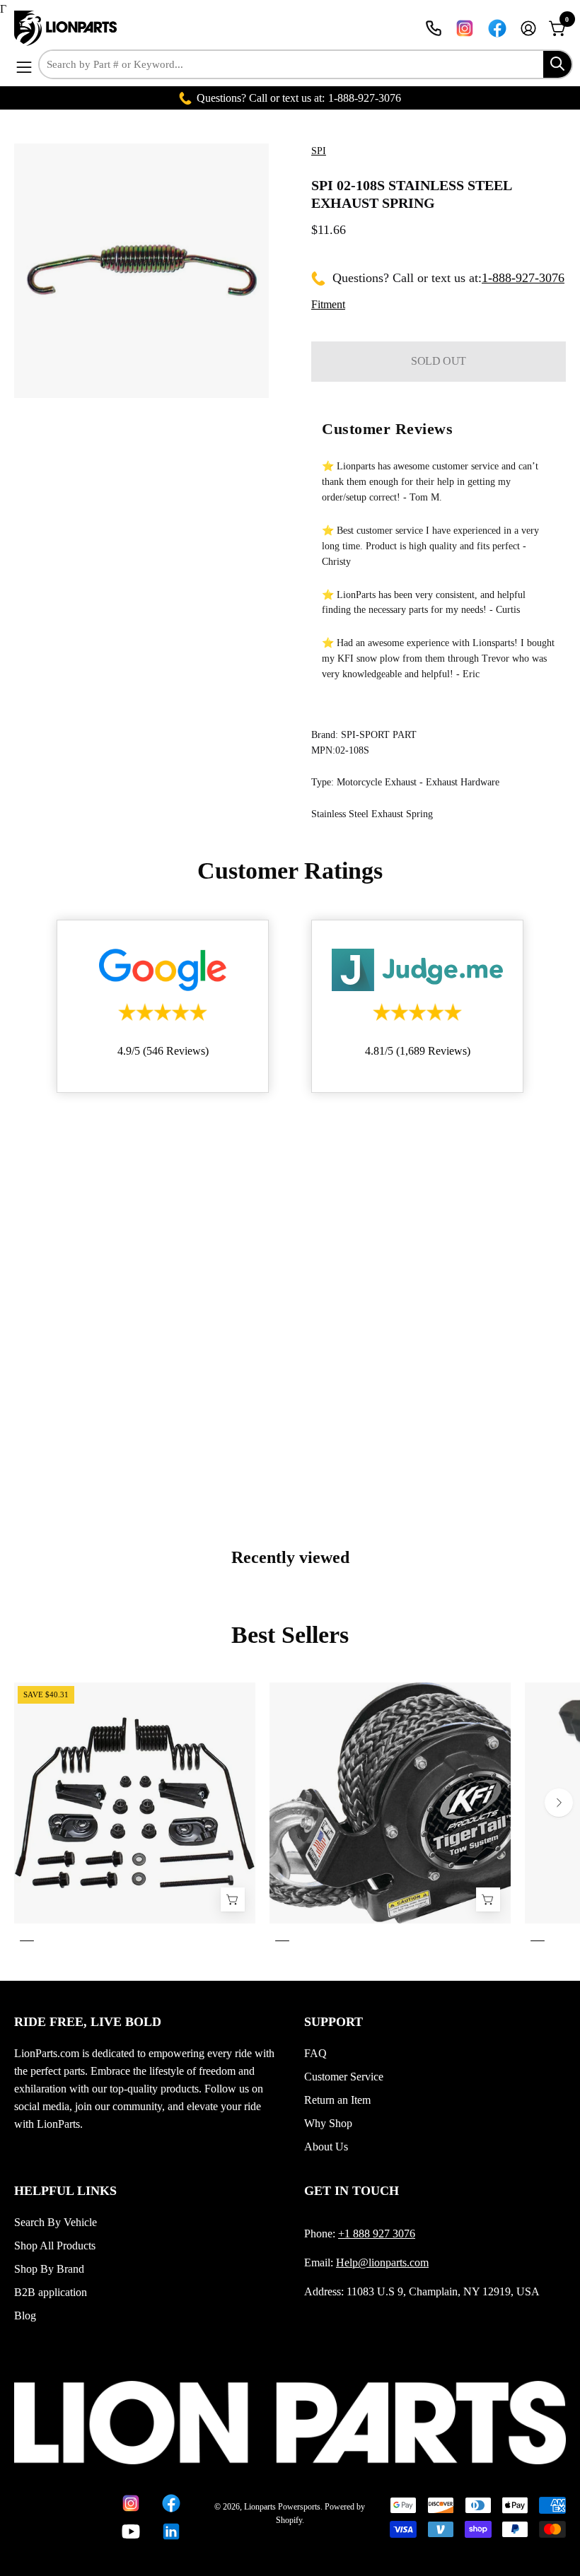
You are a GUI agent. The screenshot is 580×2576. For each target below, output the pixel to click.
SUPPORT (333, 2022)
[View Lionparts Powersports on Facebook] (497, 28)
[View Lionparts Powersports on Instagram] (465, 28)
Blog (25, 2316)
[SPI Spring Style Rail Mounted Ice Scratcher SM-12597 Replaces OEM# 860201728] (233, 1900)
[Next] (559, 1803)
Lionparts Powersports (282, 2507)
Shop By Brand (49, 2269)
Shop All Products (55, 2246)
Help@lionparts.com (382, 2262)
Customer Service (344, 2077)
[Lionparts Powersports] (67, 28)
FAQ (315, 2053)
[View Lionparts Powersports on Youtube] (131, 2531)
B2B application (51, 2292)
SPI (319, 151)
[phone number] (434, 28)
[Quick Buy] (488, 1900)
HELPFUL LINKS (65, 2191)
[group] (290, 1815)
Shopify (289, 2520)
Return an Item (337, 2100)
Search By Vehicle (56, 2222)
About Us (326, 2147)
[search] (557, 64)
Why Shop (328, 2123)
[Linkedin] (172, 2531)
